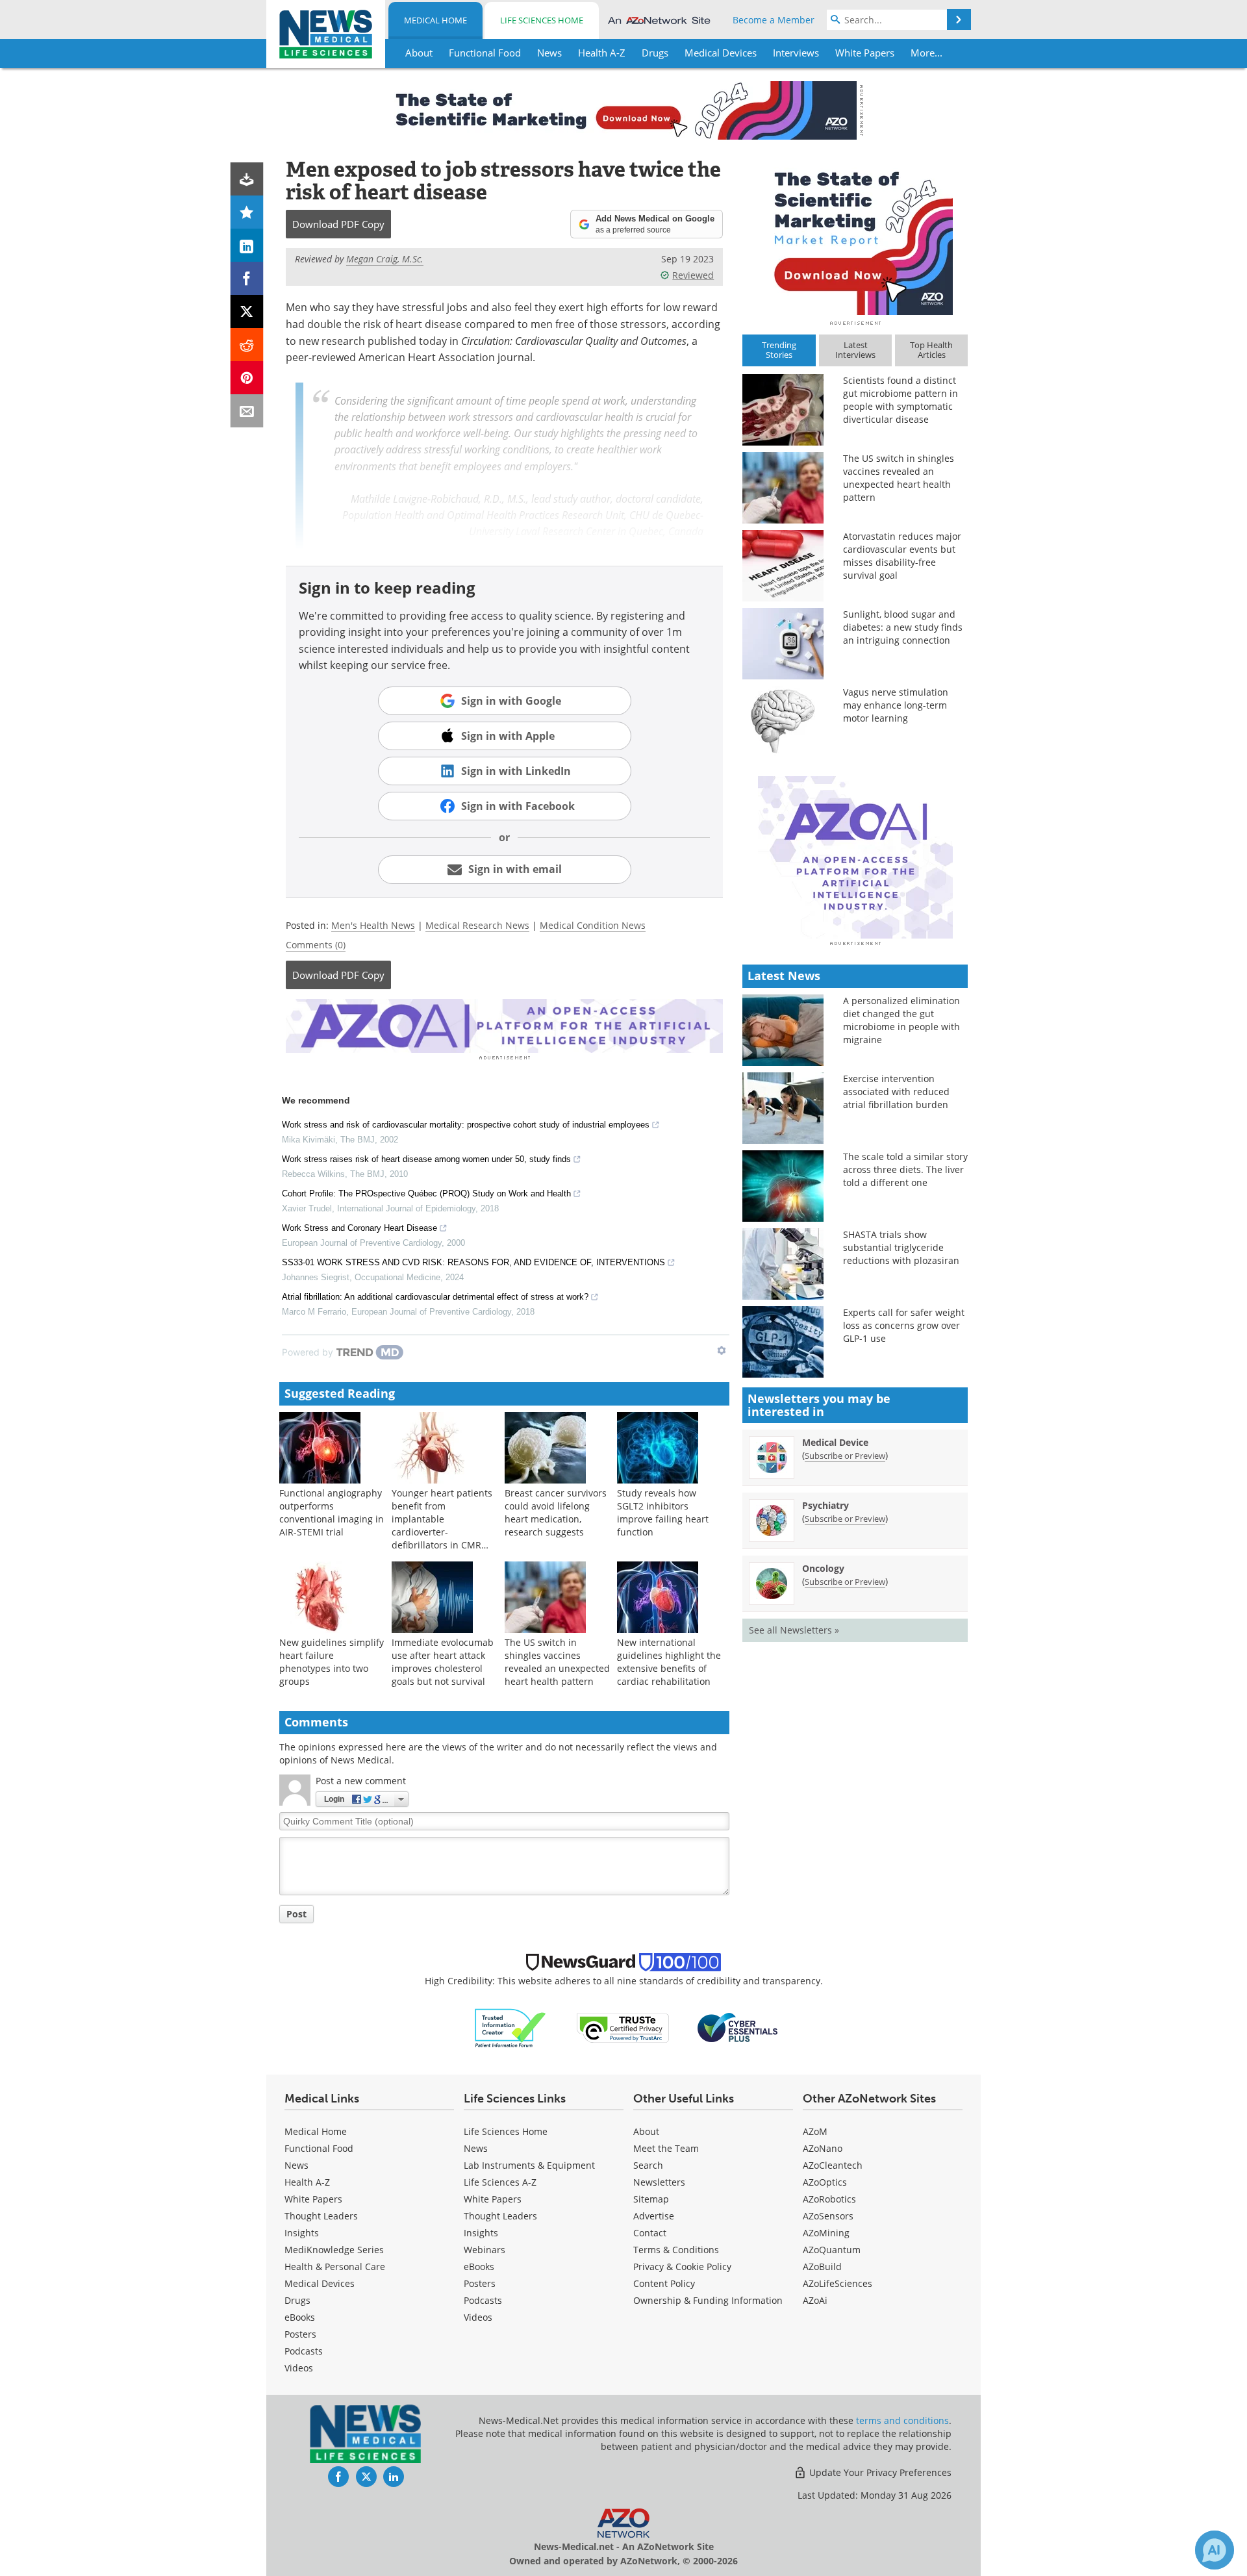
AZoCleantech (833, 2165)
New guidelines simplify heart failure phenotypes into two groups (332, 1662)
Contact (650, 2233)
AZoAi (815, 2300)
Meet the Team (666, 2148)
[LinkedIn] (247, 245)
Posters (300, 2334)
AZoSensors (828, 2216)
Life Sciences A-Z (500, 2182)
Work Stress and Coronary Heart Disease (359, 1228)
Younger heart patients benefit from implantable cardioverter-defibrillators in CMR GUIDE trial (442, 1525)
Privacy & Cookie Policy (682, 2267)
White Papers (313, 2199)
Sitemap (651, 2199)
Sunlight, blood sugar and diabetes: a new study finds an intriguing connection (903, 627)
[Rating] (247, 212)
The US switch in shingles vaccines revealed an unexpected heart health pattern (557, 1662)
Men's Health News (373, 925)
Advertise (654, 2216)
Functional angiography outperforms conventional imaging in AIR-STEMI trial (332, 1512)
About (646, 2131)
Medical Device (835, 1442)
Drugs (297, 2300)
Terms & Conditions (676, 2250)
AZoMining (826, 2233)
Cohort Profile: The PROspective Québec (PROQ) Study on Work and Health (426, 1193)
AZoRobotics (829, 2199)
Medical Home (435, 20)
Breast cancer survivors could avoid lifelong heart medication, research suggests (556, 1512)
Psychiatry (825, 1505)
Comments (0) (316, 945)
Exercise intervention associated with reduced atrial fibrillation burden (896, 1092)
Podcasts (304, 2351)
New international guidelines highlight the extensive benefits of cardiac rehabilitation (669, 1662)
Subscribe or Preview (845, 1456)
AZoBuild (822, 2267)
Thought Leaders (321, 2216)
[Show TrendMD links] (722, 1350)
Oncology (823, 1568)
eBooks (300, 2317)
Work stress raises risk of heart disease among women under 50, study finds (426, 1159)
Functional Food (319, 2148)
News (296, 2165)
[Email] (247, 411)
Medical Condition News (593, 925)
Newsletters (659, 2182)
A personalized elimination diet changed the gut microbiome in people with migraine (901, 1020)
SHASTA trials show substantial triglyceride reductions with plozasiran (901, 1247)
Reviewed (693, 275)
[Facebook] (247, 278)
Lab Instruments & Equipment (529, 2165)
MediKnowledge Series (334, 2250)
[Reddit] (247, 345)
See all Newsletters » (794, 1630)
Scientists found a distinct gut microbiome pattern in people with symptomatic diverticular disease (901, 400)
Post (296, 1914)
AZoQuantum (832, 2250)
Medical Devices (320, 2283)
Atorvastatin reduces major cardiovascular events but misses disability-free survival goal (902, 556)
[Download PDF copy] (247, 179)
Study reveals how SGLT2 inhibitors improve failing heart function (663, 1512)
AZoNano (823, 2148)
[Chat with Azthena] (1215, 2550)
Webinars (485, 2250)
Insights (302, 2233)
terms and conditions (902, 2420)
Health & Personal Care (335, 2267)
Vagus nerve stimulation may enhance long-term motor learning (896, 705)
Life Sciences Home (542, 20)
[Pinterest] (247, 378)
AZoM (815, 2131)
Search (648, 2165)
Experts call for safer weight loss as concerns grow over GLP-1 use (904, 1325)
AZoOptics (825, 2182)
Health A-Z (307, 2182)
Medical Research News (477, 925)
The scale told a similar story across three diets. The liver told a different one (905, 1169)
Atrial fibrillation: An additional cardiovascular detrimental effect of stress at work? (435, 1297)
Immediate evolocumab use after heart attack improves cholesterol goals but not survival (443, 1662)
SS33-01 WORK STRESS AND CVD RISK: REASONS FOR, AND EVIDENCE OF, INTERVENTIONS (473, 1262)
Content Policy (664, 2283)
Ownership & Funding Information (708, 2300)
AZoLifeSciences (838, 2283)
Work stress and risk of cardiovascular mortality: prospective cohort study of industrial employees (466, 1125)
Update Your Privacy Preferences (879, 2472)
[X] (247, 311)
